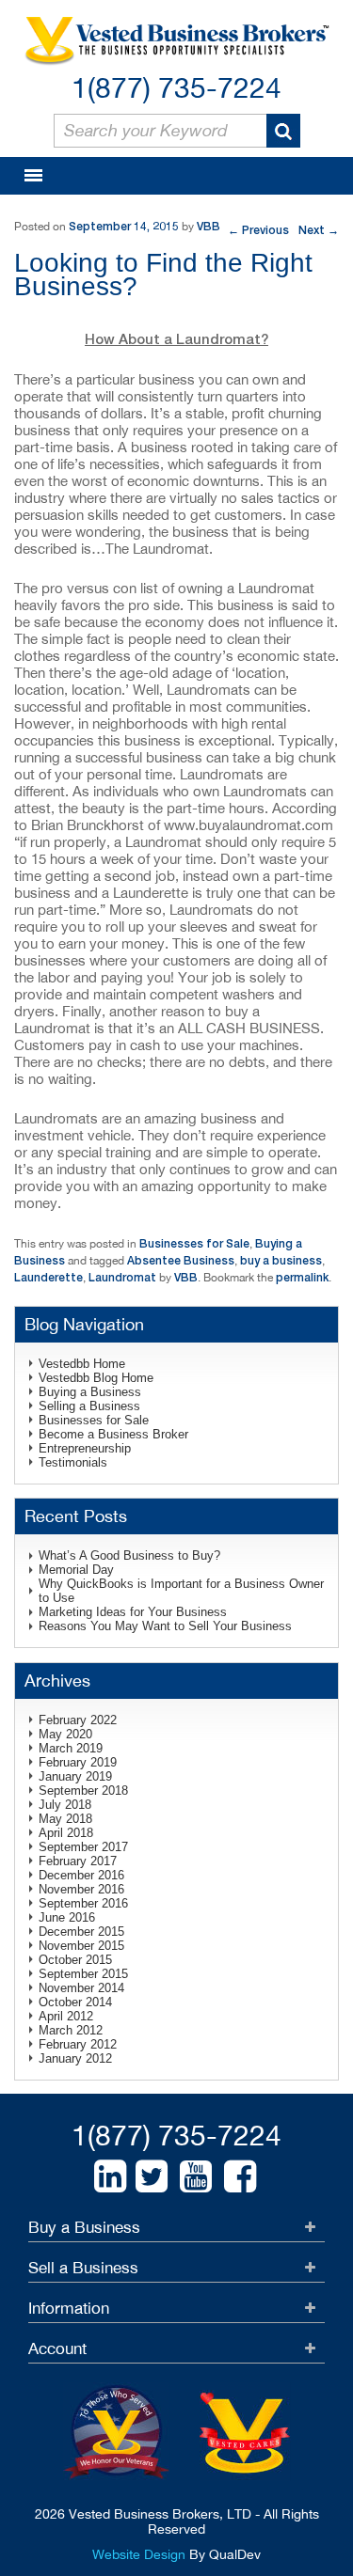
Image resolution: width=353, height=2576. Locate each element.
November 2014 (81, 1988)
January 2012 (75, 2058)
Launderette (48, 1277)
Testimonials (73, 1462)
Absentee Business (181, 1260)
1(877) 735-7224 (176, 87)
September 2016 (83, 1903)
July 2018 (65, 1805)
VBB (209, 226)
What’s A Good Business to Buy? (129, 1555)
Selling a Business (89, 1406)
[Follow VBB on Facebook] (240, 2176)
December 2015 (81, 1932)
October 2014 (75, 2002)
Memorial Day (76, 1570)
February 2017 (78, 1861)
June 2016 (67, 1917)
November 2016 (81, 1889)
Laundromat (122, 1277)
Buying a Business (90, 1392)
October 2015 (75, 1960)
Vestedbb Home (82, 1364)
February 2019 (78, 1762)
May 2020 (65, 1734)
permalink (302, 1277)
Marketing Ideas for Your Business (133, 1612)
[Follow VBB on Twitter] (152, 2176)
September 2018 (83, 1791)
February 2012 (78, 2044)
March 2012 (71, 2030)
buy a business (281, 1260)
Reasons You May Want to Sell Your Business (165, 1626)
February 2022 (78, 1720)
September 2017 (83, 1847)
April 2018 (66, 1833)
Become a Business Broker (113, 1434)
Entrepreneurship (85, 1448)
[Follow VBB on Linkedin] (110, 2176)
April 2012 (66, 2016)
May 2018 (65, 1819)
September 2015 (83, 1974)
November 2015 (81, 1946)
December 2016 (81, 1875)
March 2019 (71, 1748)
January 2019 (75, 1776)
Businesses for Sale (194, 1243)
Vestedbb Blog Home (96, 1378)
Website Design (139, 2554)
